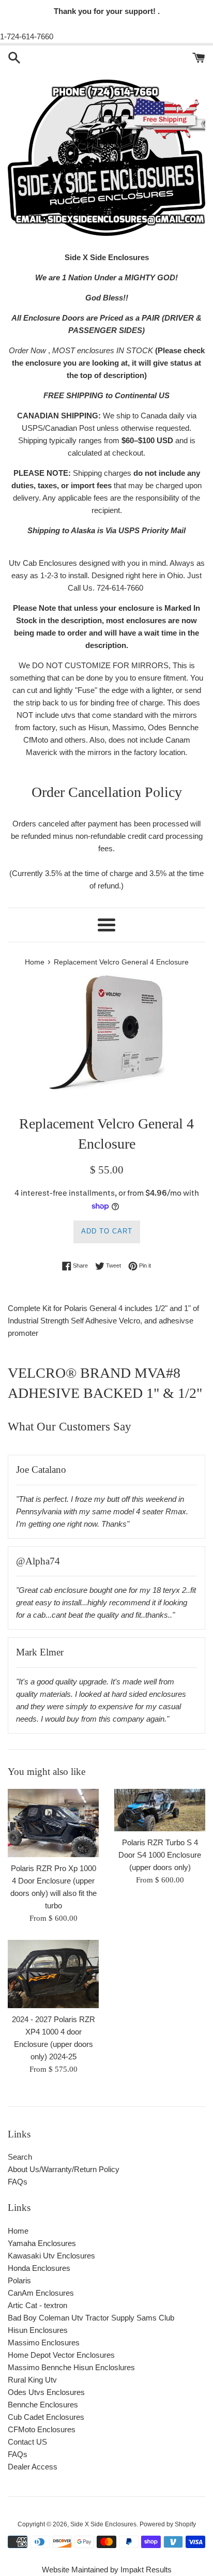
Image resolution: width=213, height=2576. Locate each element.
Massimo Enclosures (44, 2342)
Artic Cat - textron (37, 2305)
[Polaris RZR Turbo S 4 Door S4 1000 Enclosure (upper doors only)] (160, 1810)
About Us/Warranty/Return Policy (64, 2169)
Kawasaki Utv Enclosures (51, 2256)
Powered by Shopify (168, 2524)
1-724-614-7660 (27, 36)
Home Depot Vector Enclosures (61, 2355)
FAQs (18, 2182)
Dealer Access (33, 2467)
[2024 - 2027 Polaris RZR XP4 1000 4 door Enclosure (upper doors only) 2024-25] (53, 1974)
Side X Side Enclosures (103, 2524)
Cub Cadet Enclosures (46, 2417)
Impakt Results (146, 2570)
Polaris (19, 2280)
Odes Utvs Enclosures (46, 2392)
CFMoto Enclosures (42, 2429)
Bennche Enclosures (43, 2405)
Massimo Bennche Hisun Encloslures (71, 2367)
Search (20, 2157)
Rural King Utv (32, 2380)
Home (18, 2231)
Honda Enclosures (39, 2268)
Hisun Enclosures (38, 2330)
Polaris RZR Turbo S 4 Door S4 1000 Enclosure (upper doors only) (160, 1855)
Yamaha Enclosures (42, 2243)
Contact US (27, 2442)
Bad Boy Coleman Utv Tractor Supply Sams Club (91, 2318)
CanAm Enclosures (41, 2293)
